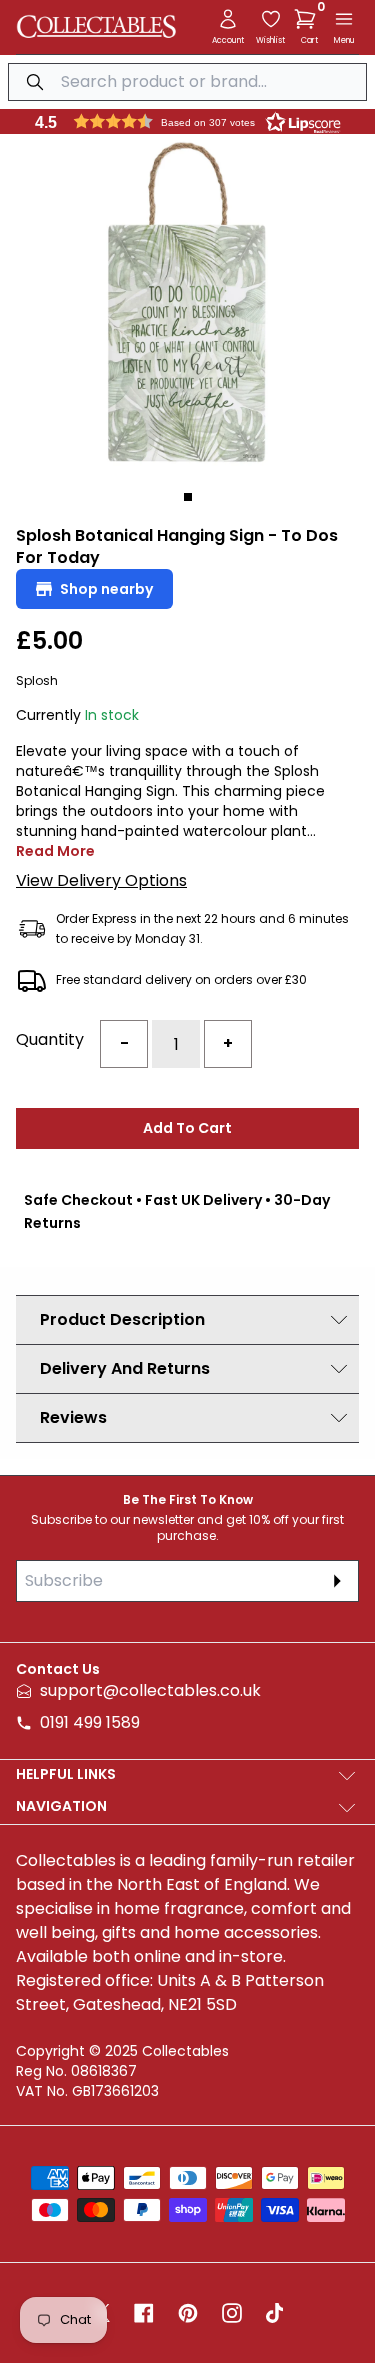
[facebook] (144, 2313)
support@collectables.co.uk (150, 1690)
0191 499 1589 (90, 1722)
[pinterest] (188, 2313)
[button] (309, 19)
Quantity (50, 1039)
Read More (55, 851)
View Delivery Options (101, 880)
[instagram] (232, 2313)
